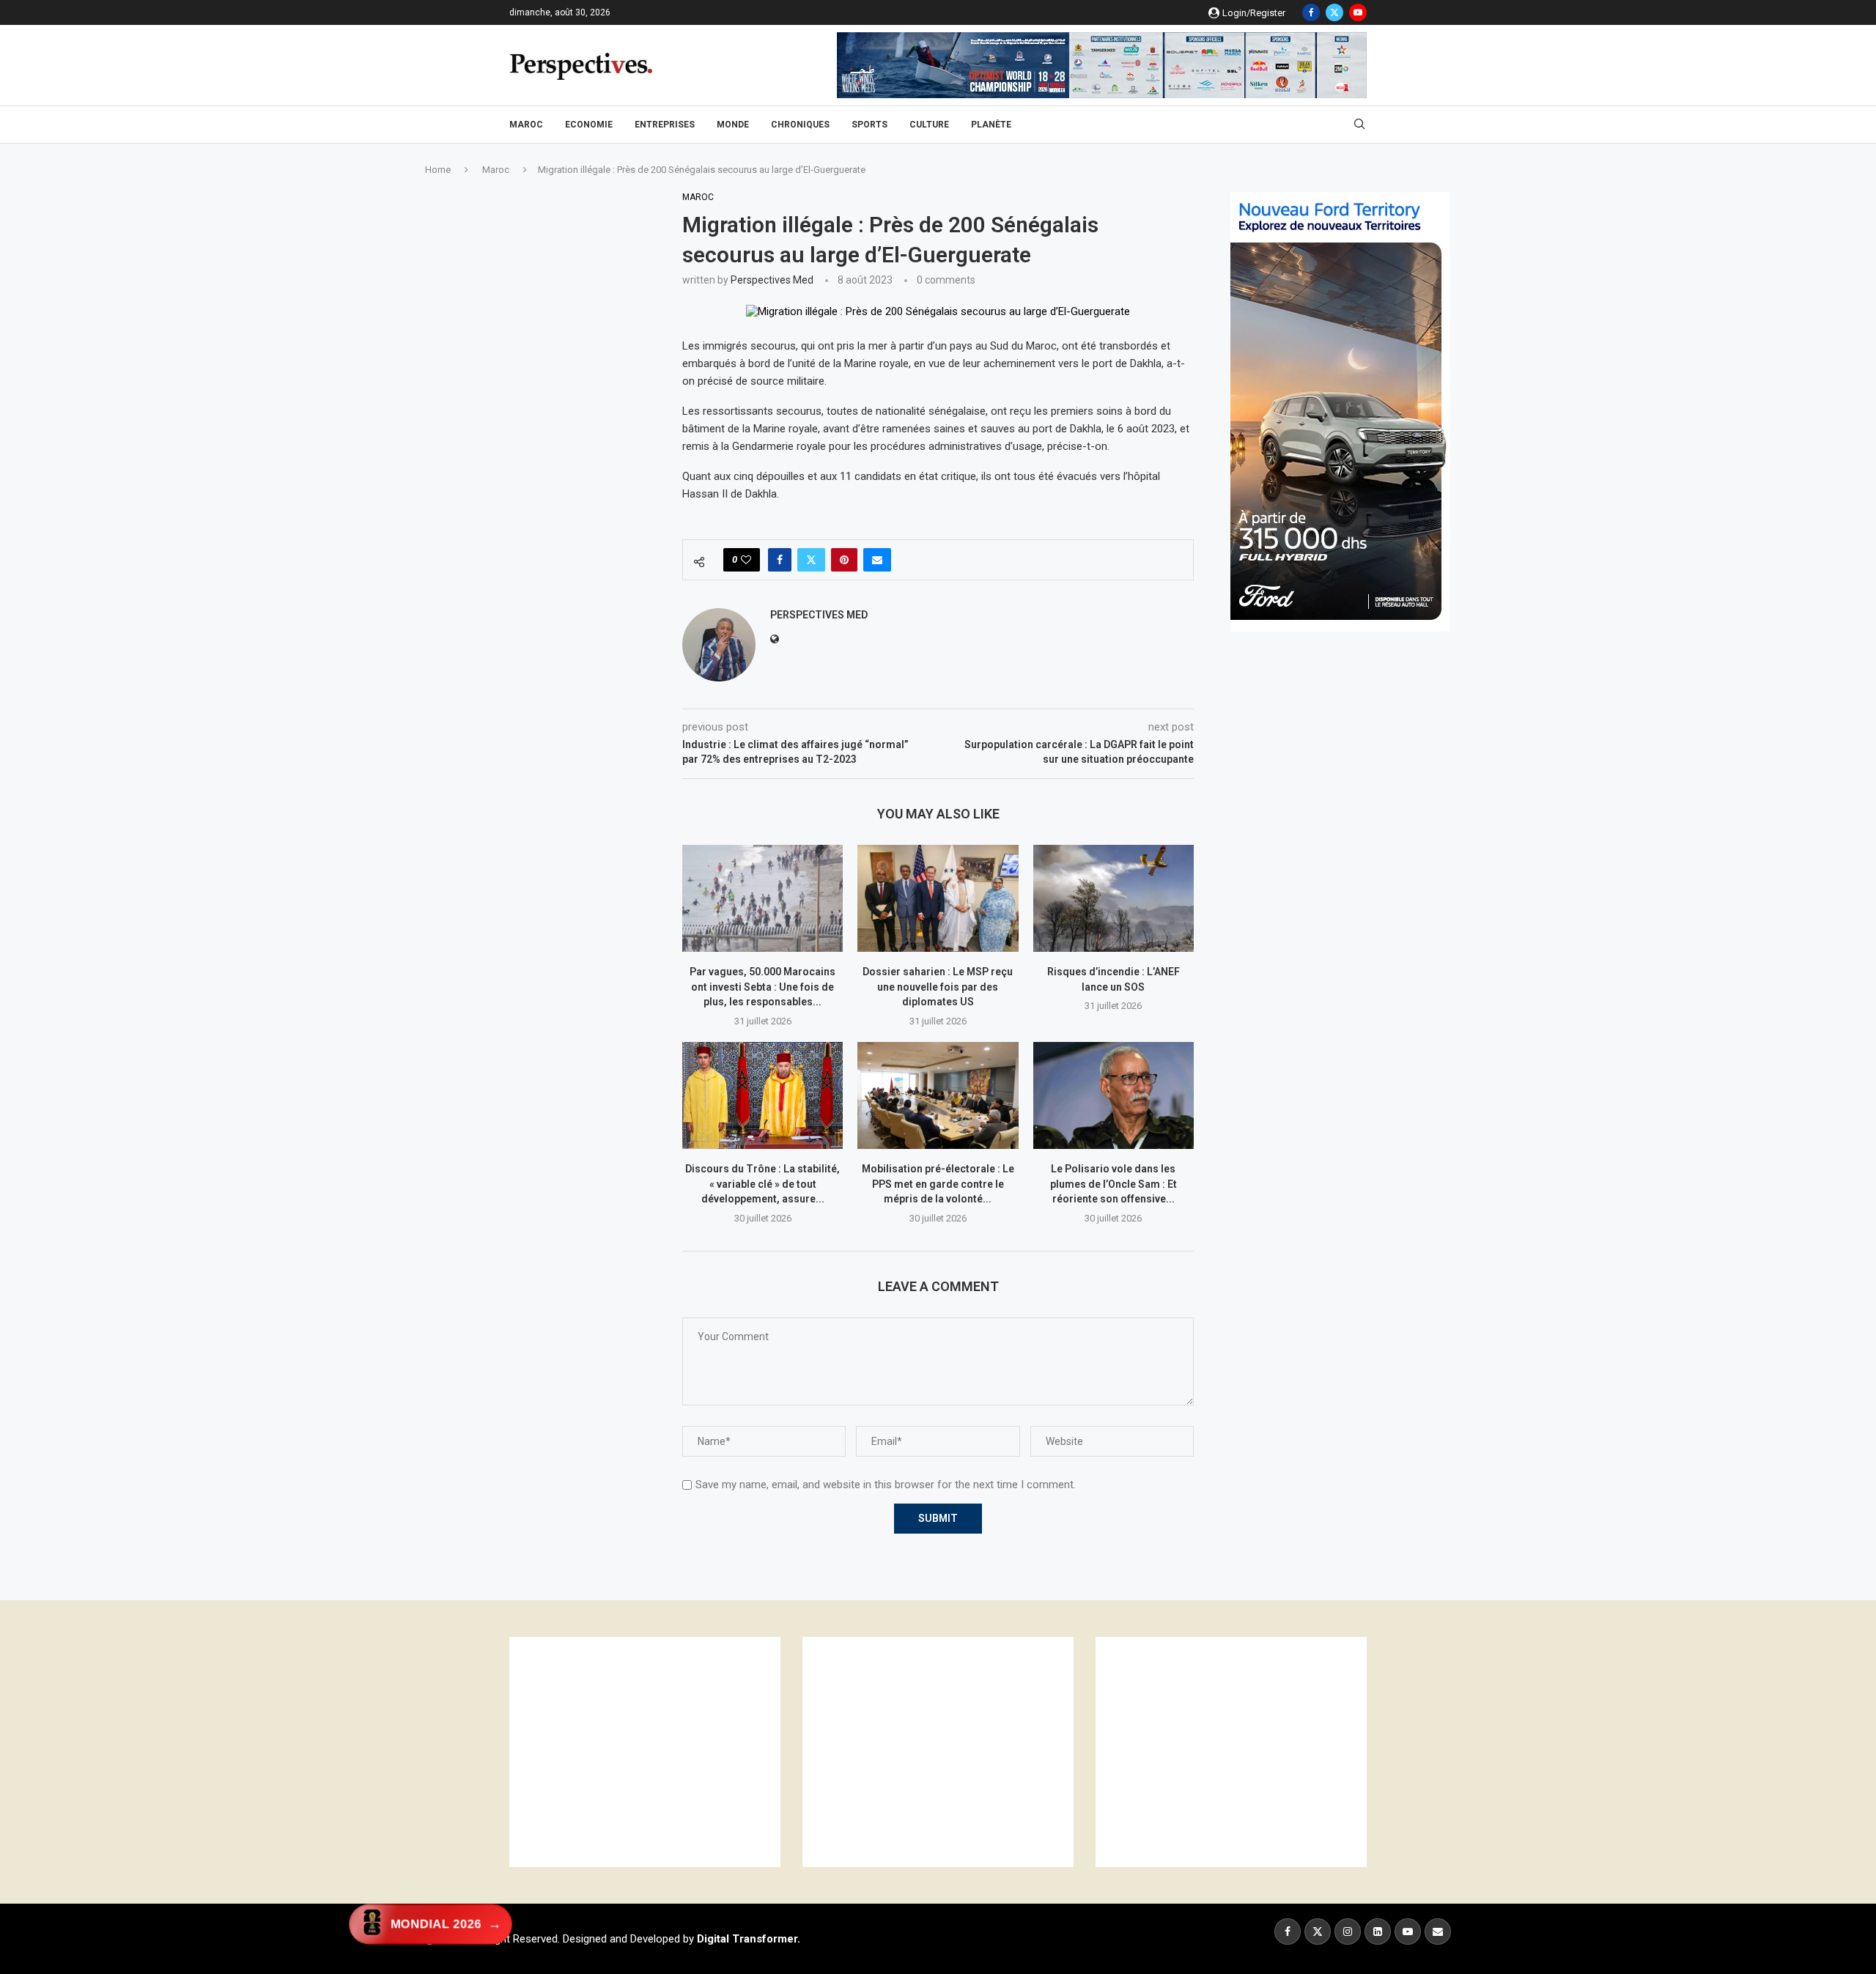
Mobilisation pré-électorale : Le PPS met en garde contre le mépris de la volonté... (938, 1184)
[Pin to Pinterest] (844, 560)
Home (438, 170)
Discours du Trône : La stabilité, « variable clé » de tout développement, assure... (762, 1184)
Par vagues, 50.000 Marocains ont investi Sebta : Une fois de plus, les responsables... (762, 987)
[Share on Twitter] (811, 560)
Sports (869, 125)
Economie (589, 125)
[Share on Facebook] (780, 560)
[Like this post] (746, 560)
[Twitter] (1334, 12)
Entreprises (665, 125)
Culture (929, 125)
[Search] (1359, 125)
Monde (733, 125)
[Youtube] (1358, 12)
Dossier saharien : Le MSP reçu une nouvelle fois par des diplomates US (938, 987)
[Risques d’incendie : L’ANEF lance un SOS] (1114, 898)
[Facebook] (1311, 12)
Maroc (526, 125)
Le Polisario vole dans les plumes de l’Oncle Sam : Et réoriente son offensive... (1114, 1184)
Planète (991, 125)
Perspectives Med (772, 280)
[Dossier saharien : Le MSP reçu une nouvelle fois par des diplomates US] (938, 898)
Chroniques (800, 125)
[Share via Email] (877, 560)
